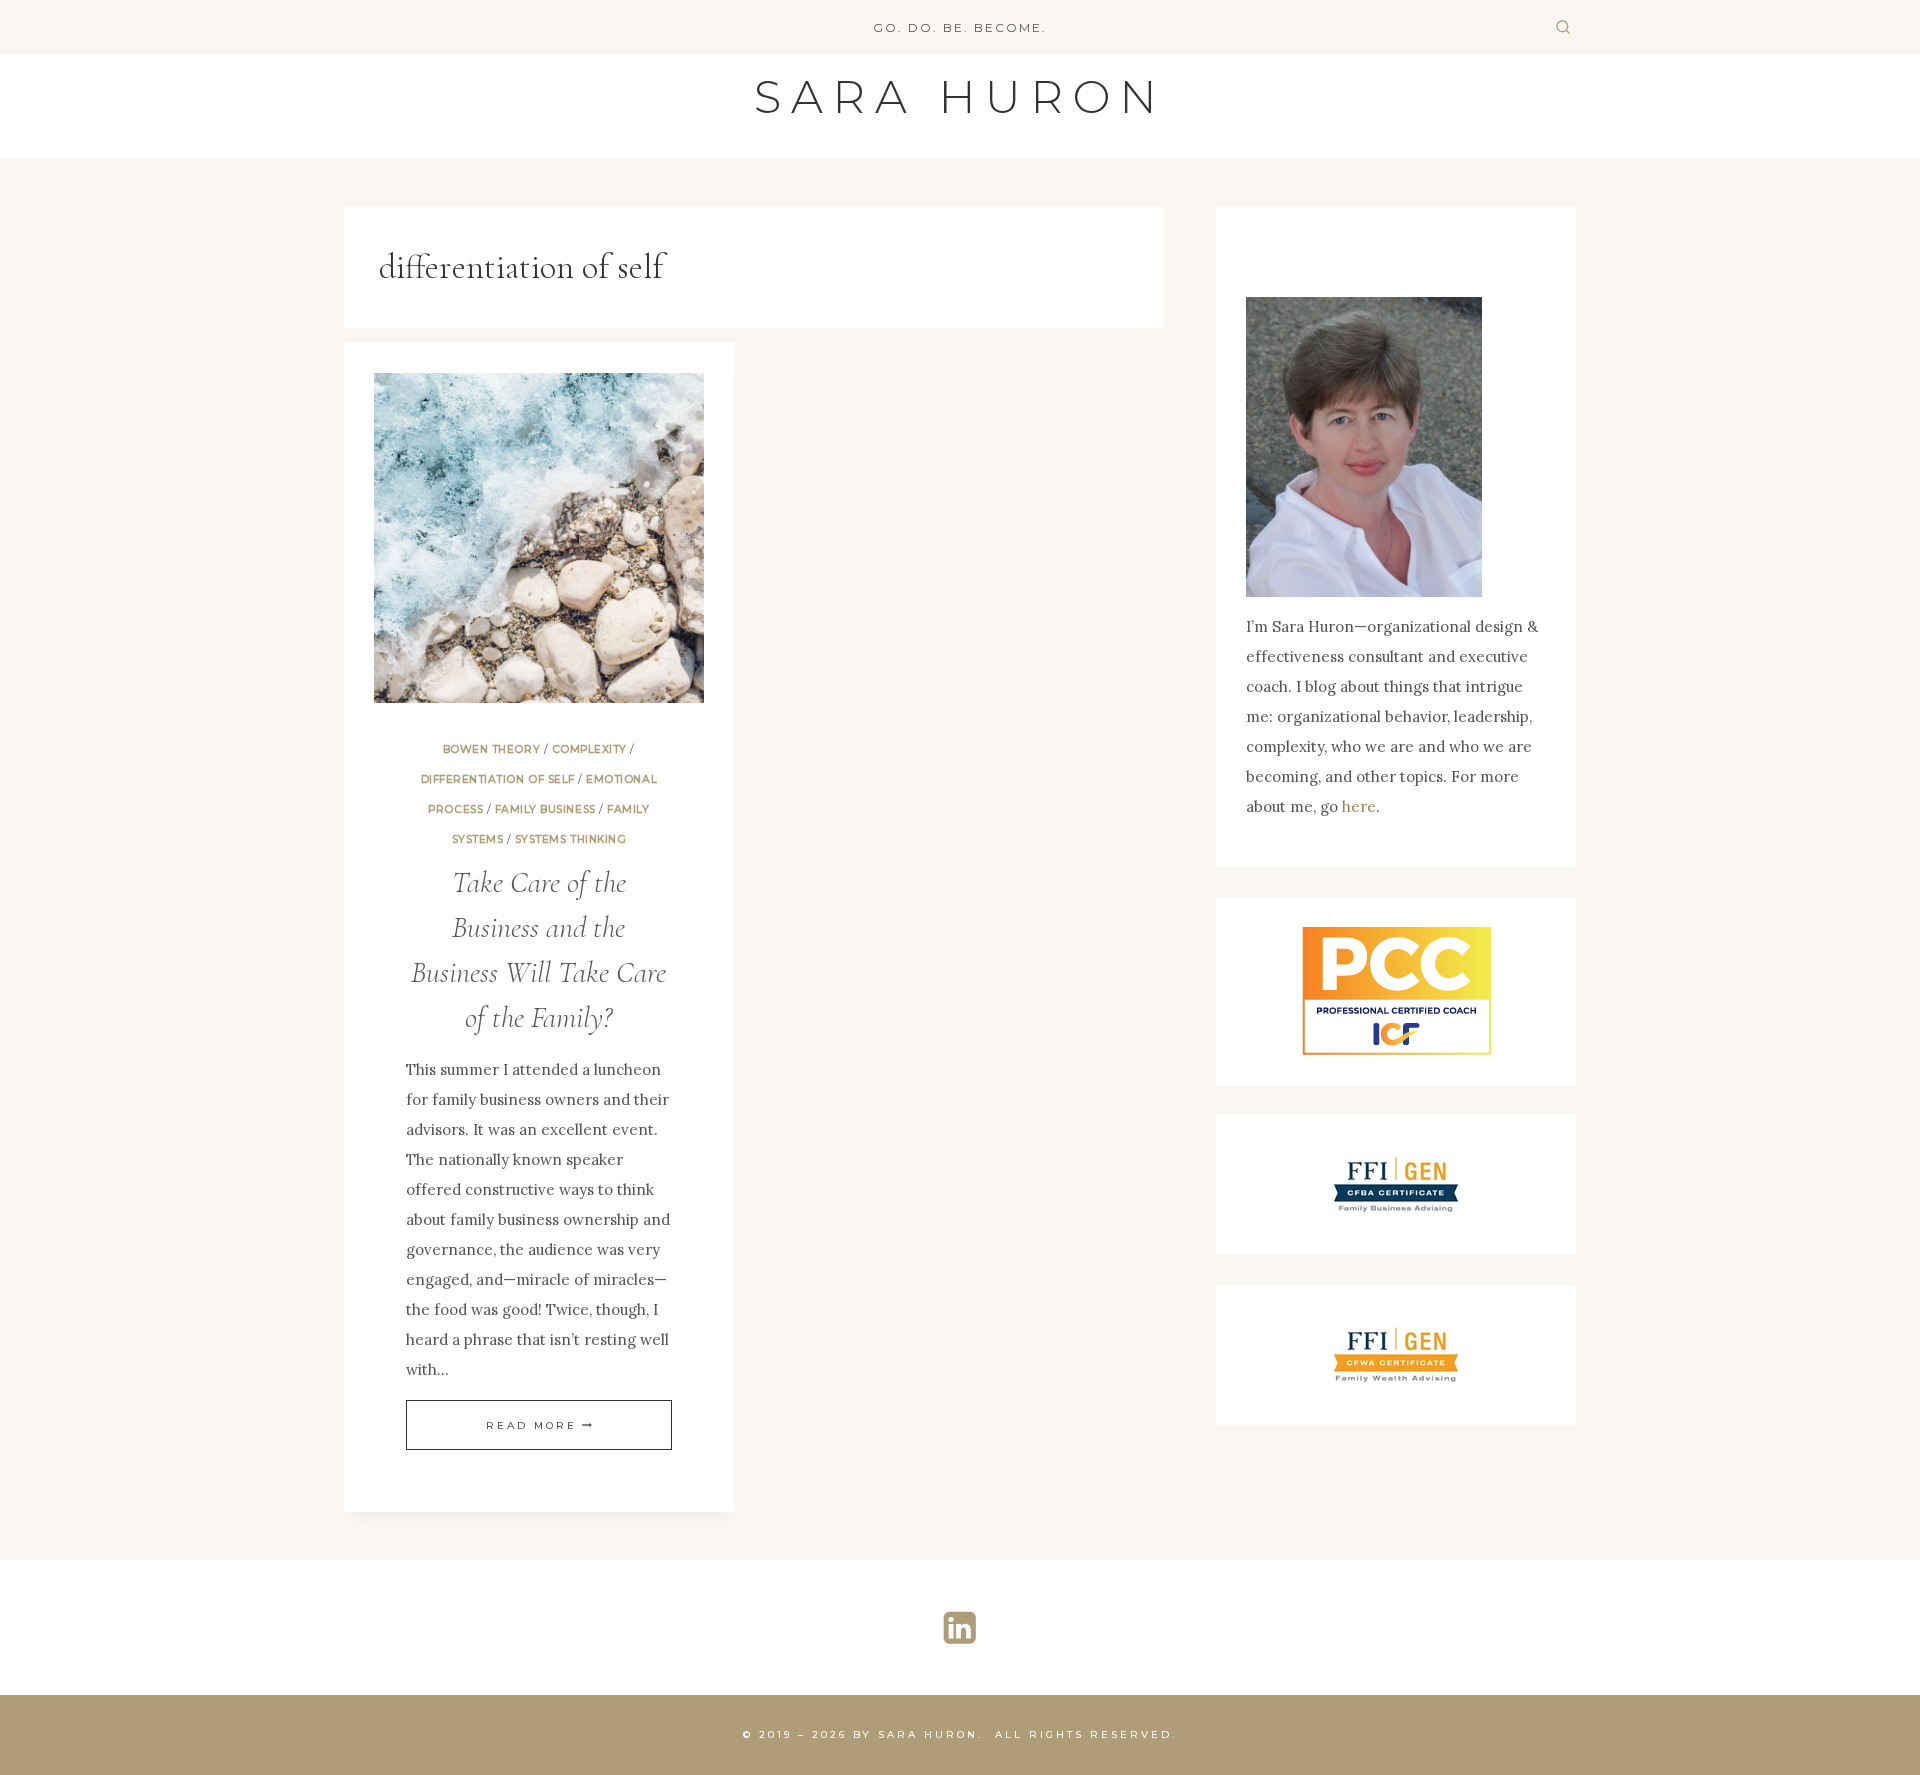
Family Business (545, 809)
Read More (539, 1425)
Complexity (589, 749)
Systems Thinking (570, 839)
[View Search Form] (1563, 28)
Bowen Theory (491, 749)
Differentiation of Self (498, 779)
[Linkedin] (960, 1627)
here (1359, 806)
